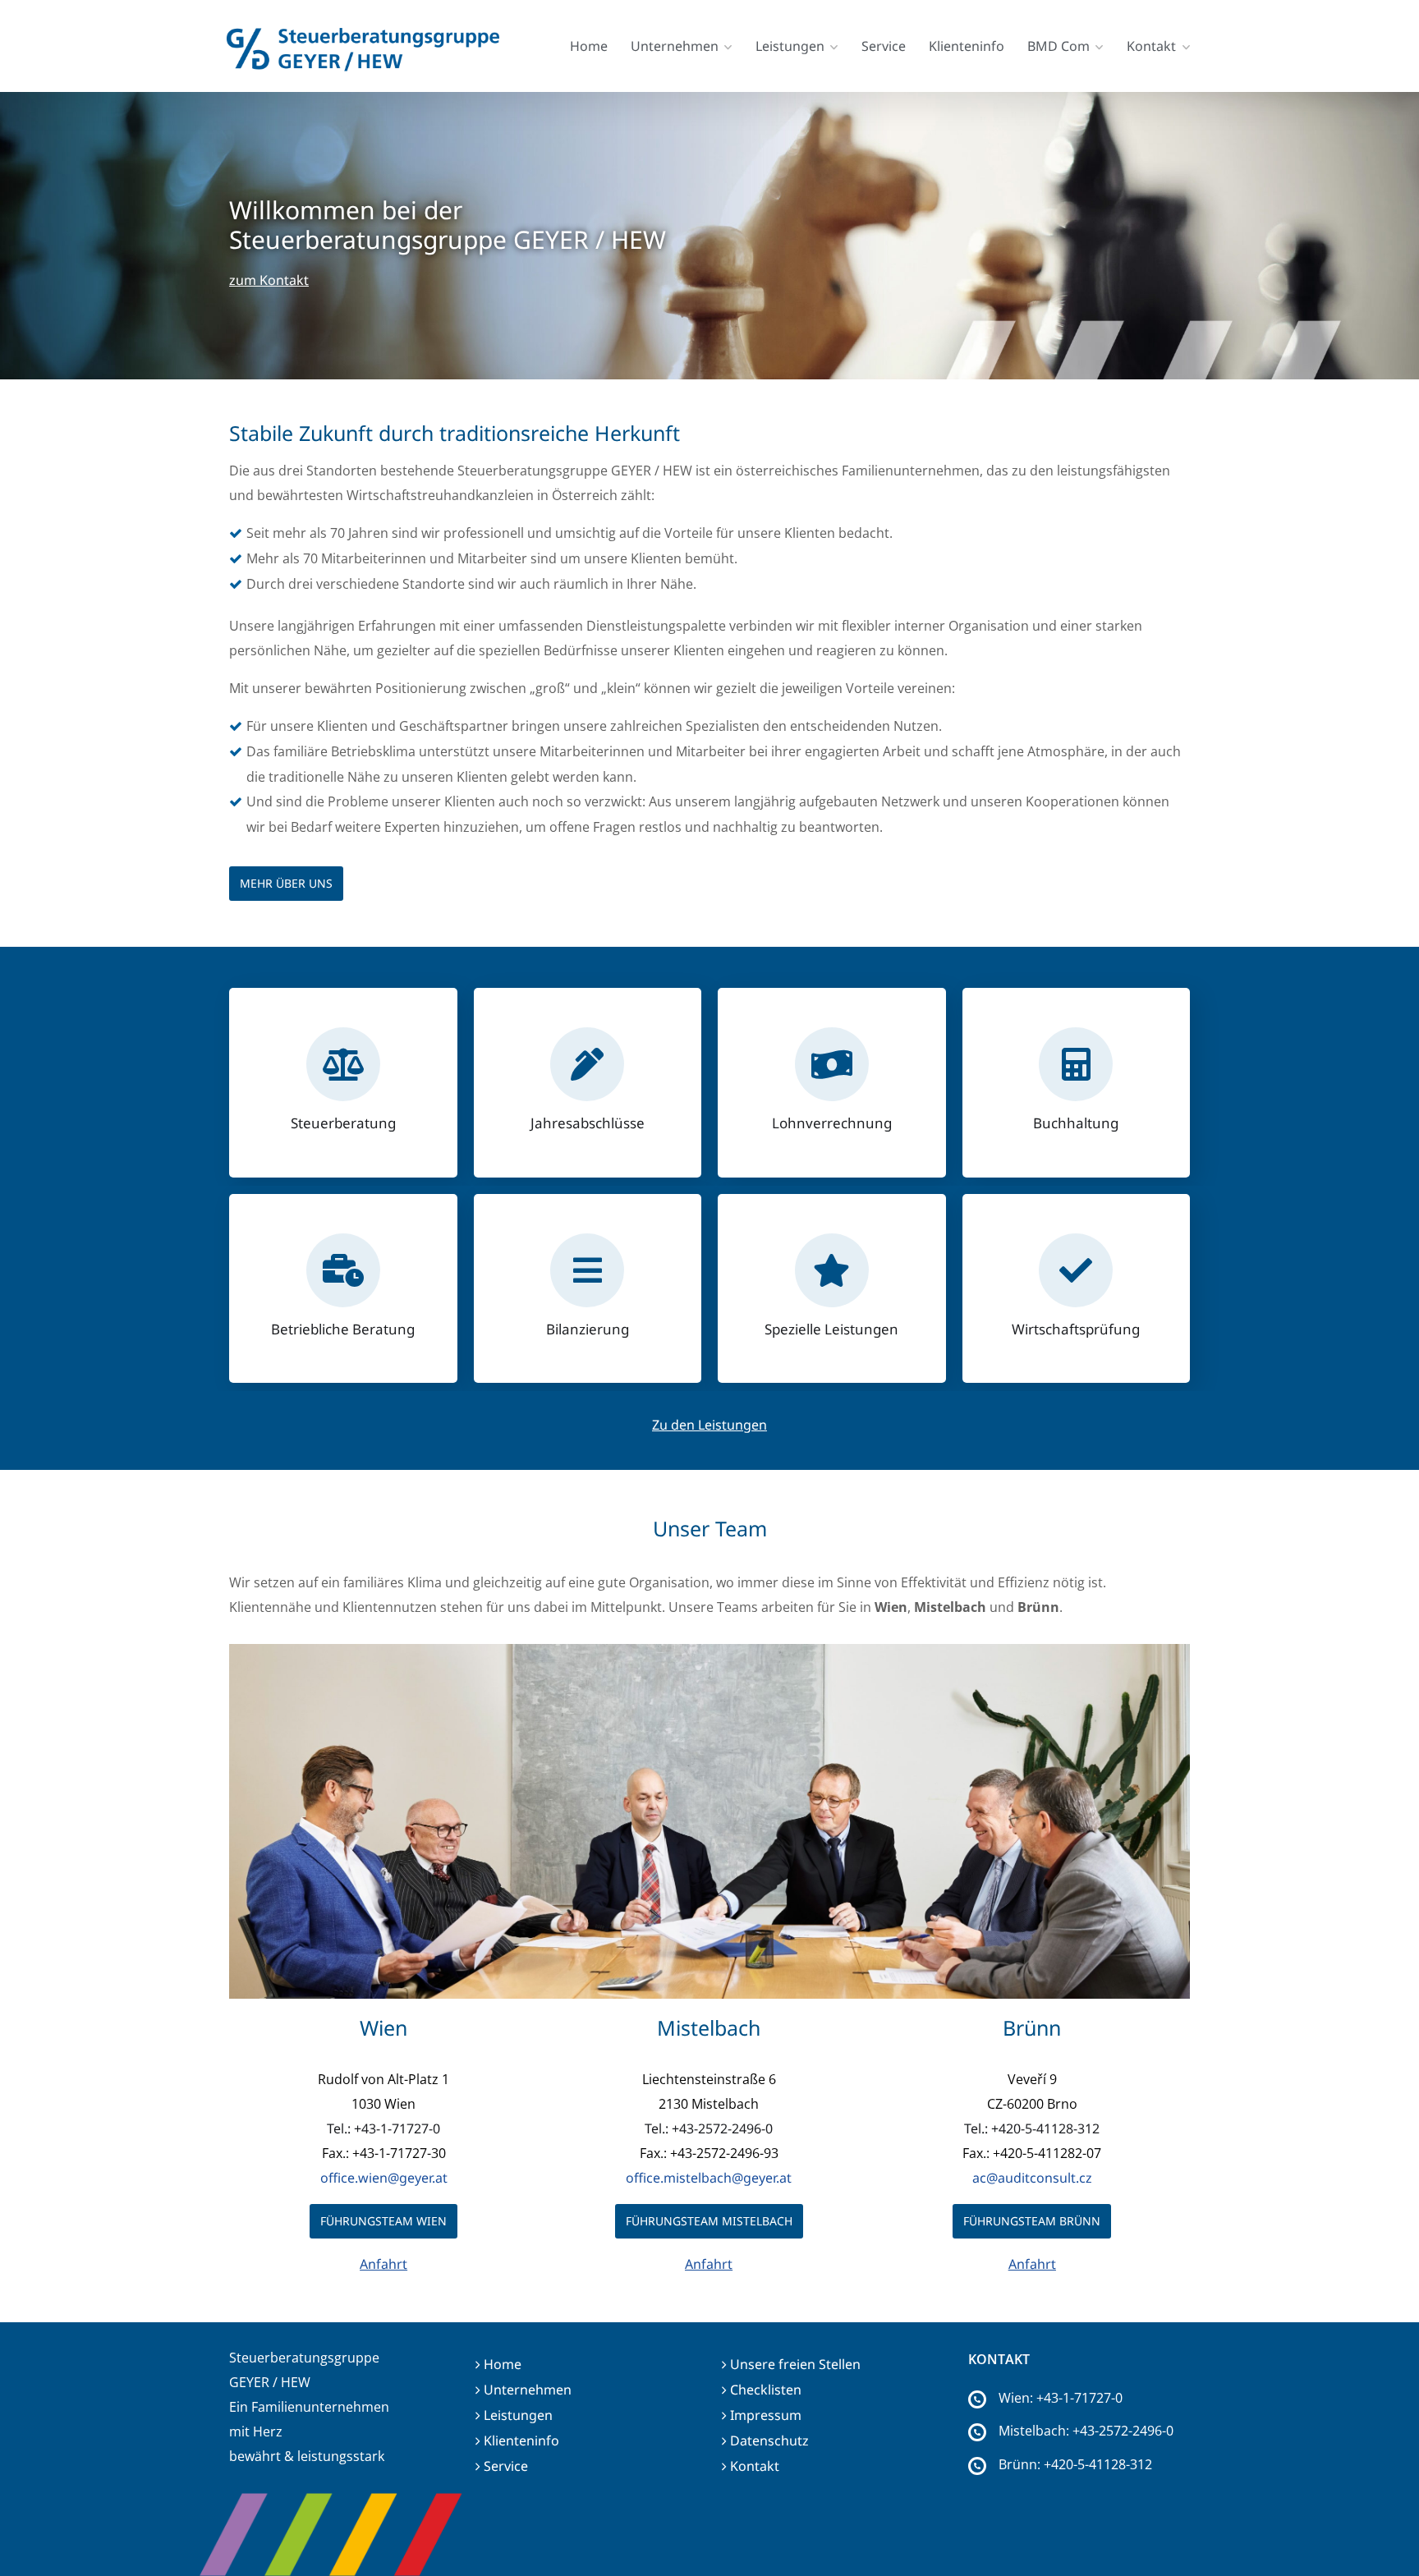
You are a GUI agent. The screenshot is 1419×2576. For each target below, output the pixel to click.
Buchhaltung (1076, 1123)
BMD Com (1059, 46)
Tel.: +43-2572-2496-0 (709, 2128)
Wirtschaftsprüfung (1076, 1329)
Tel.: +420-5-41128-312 (1032, 2128)
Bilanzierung (588, 1329)
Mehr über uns (286, 883)
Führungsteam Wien (383, 2221)
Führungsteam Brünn (1032, 2221)
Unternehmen (675, 46)
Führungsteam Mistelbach (709, 2221)
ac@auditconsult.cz (1032, 2178)
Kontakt (1151, 46)
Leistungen (790, 46)
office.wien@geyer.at (384, 2178)
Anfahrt (383, 2264)
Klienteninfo (967, 46)
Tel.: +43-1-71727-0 (383, 2128)
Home (589, 46)
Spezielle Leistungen (831, 1329)
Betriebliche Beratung (343, 1329)
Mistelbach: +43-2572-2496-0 (1086, 2431)
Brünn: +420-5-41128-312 (1075, 2464)
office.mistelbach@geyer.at (709, 2178)
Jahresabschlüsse (588, 1123)
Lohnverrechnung (832, 1123)
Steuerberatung (343, 1123)
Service (884, 46)
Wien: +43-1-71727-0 (1061, 2398)
